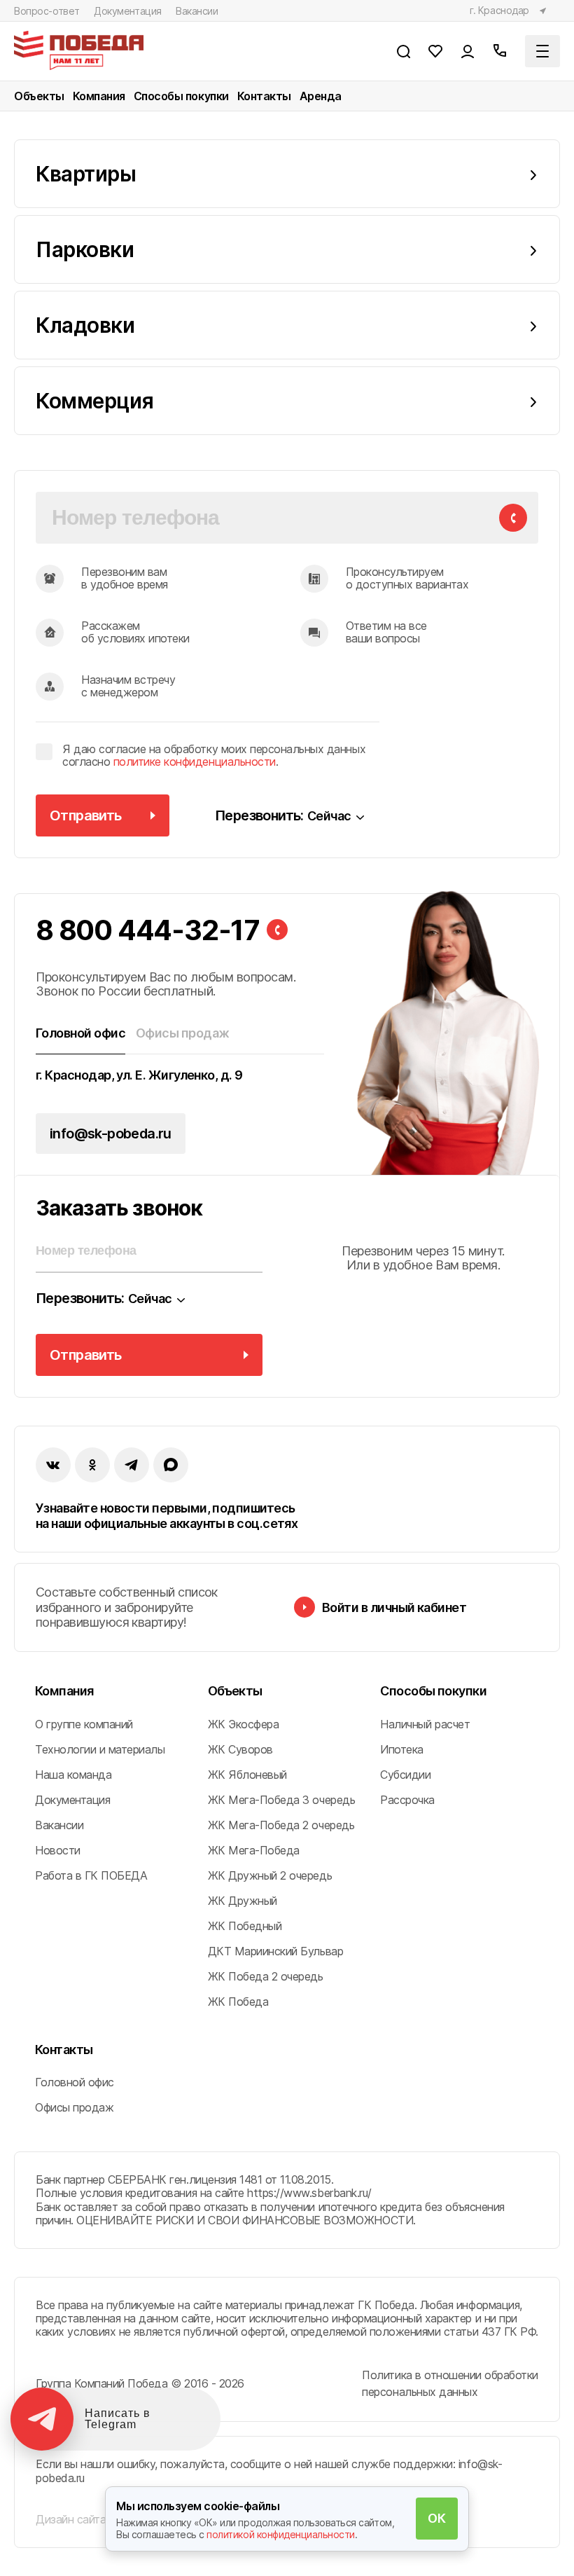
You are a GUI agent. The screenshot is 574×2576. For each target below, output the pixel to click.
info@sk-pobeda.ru (111, 1134)
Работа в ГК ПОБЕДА (91, 1875)
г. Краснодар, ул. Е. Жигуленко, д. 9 (139, 1075)
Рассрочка (407, 1800)
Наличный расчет (425, 1724)
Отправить (86, 815)
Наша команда (73, 1775)
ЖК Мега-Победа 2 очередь (281, 1825)
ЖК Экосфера (244, 1724)
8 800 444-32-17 (148, 930)
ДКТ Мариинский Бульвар (275, 1951)
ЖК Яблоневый (247, 1775)
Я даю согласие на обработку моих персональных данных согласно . (214, 756)
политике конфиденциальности (195, 762)
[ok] (92, 1465)
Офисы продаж (74, 2107)
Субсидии (405, 1775)
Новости (58, 1850)
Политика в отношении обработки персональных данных (450, 2383)
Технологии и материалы (100, 1749)
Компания (99, 96)
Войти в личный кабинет (394, 1607)
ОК (436, 2518)
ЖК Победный (245, 1926)
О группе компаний (84, 1724)
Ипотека (402, 1749)
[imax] (171, 1465)
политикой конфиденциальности (281, 2534)
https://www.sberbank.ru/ (309, 2193)
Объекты (39, 96)
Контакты (264, 96)
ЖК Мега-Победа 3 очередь (281, 1800)
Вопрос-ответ (47, 11)
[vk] (53, 1465)
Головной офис (75, 2082)
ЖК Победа (238, 2002)
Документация (128, 11)
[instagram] (132, 1465)
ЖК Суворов (240, 1749)
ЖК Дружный (243, 1901)
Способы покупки (181, 96)
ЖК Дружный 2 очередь (270, 1875)
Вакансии (197, 11)
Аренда (321, 96)
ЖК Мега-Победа (254, 1850)
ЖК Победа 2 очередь (266, 1976)
